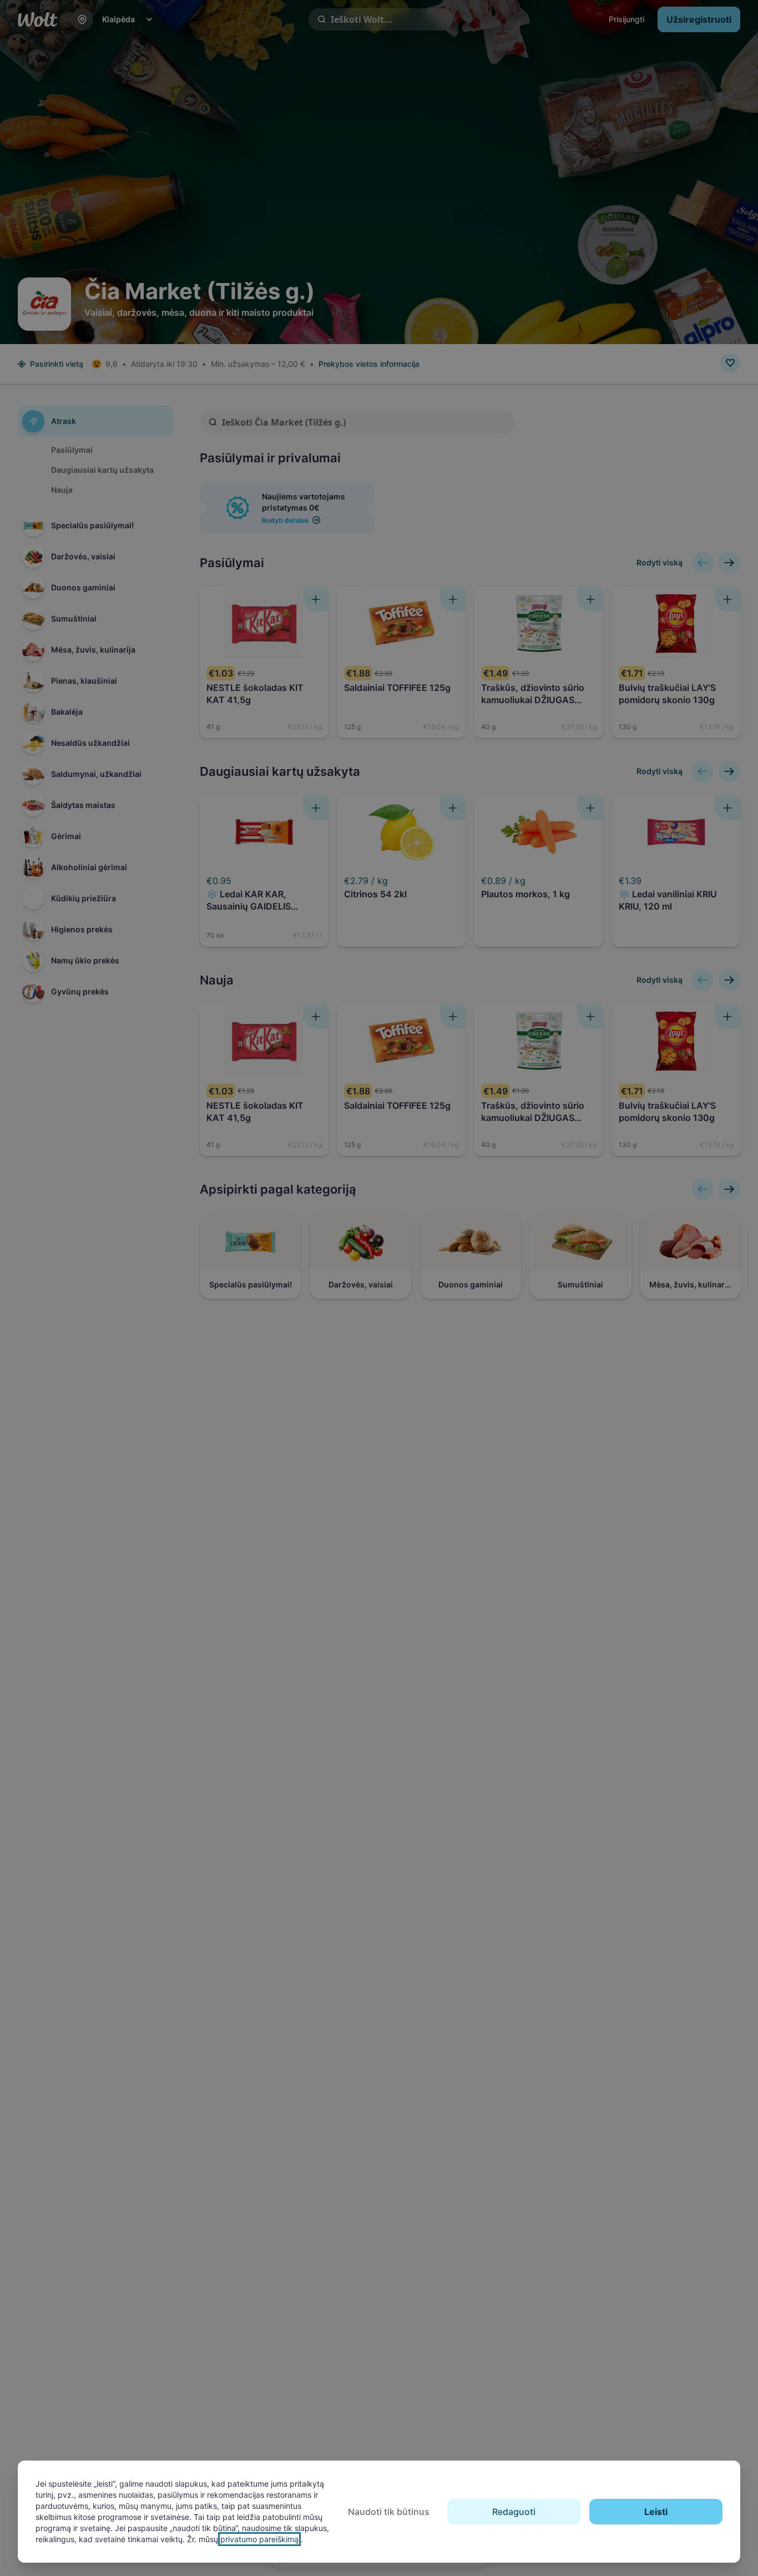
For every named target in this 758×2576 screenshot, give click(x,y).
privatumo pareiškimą (259, 2539)
